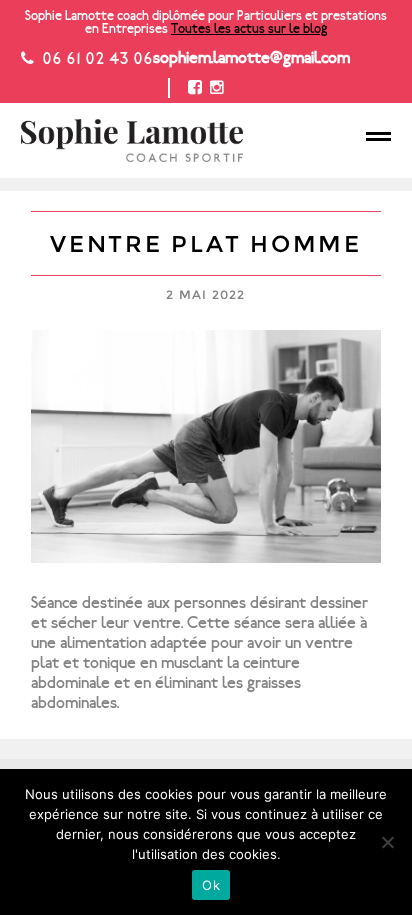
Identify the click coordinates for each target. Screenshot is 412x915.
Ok (211, 885)
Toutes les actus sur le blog (249, 29)
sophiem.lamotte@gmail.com (251, 58)
